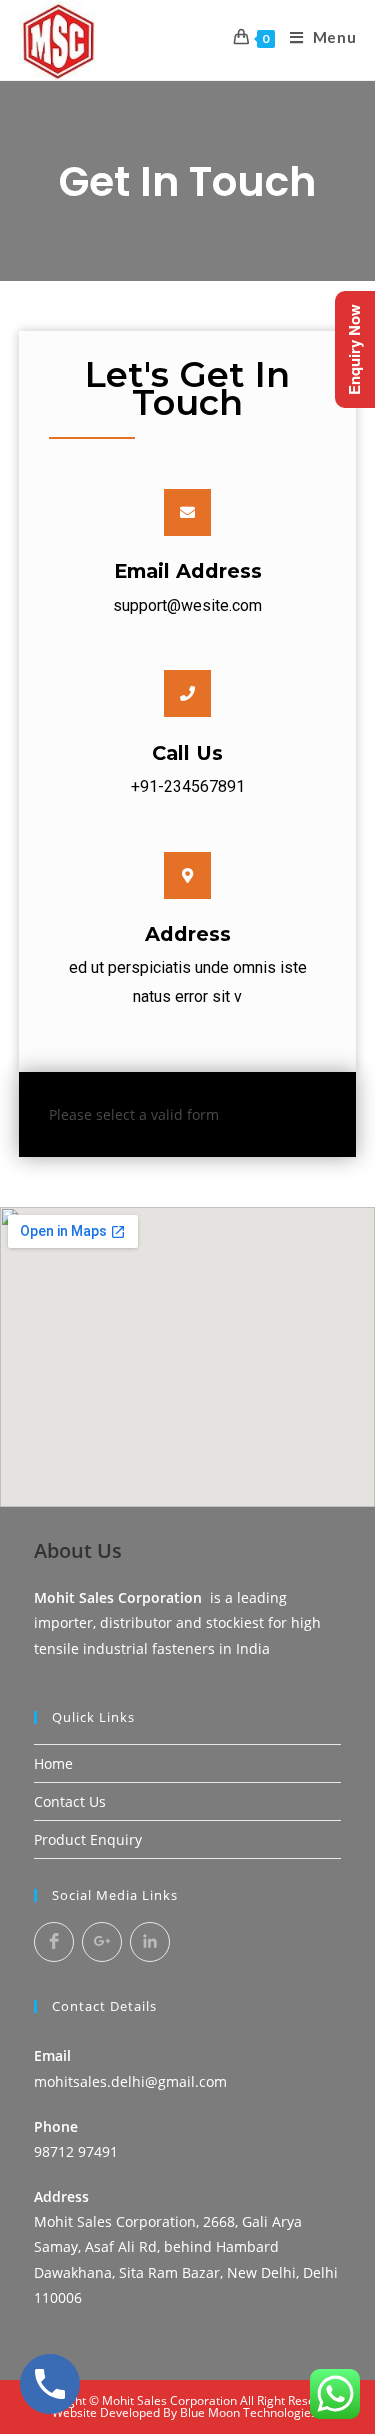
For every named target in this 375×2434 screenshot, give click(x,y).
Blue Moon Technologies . (251, 2412)
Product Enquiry (88, 1839)
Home (53, 1763)
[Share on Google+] (102, 1942)
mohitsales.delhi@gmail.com (130, 2081)
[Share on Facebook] (54, 1942)
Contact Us (70, 1801)
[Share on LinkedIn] (150, 1942)
